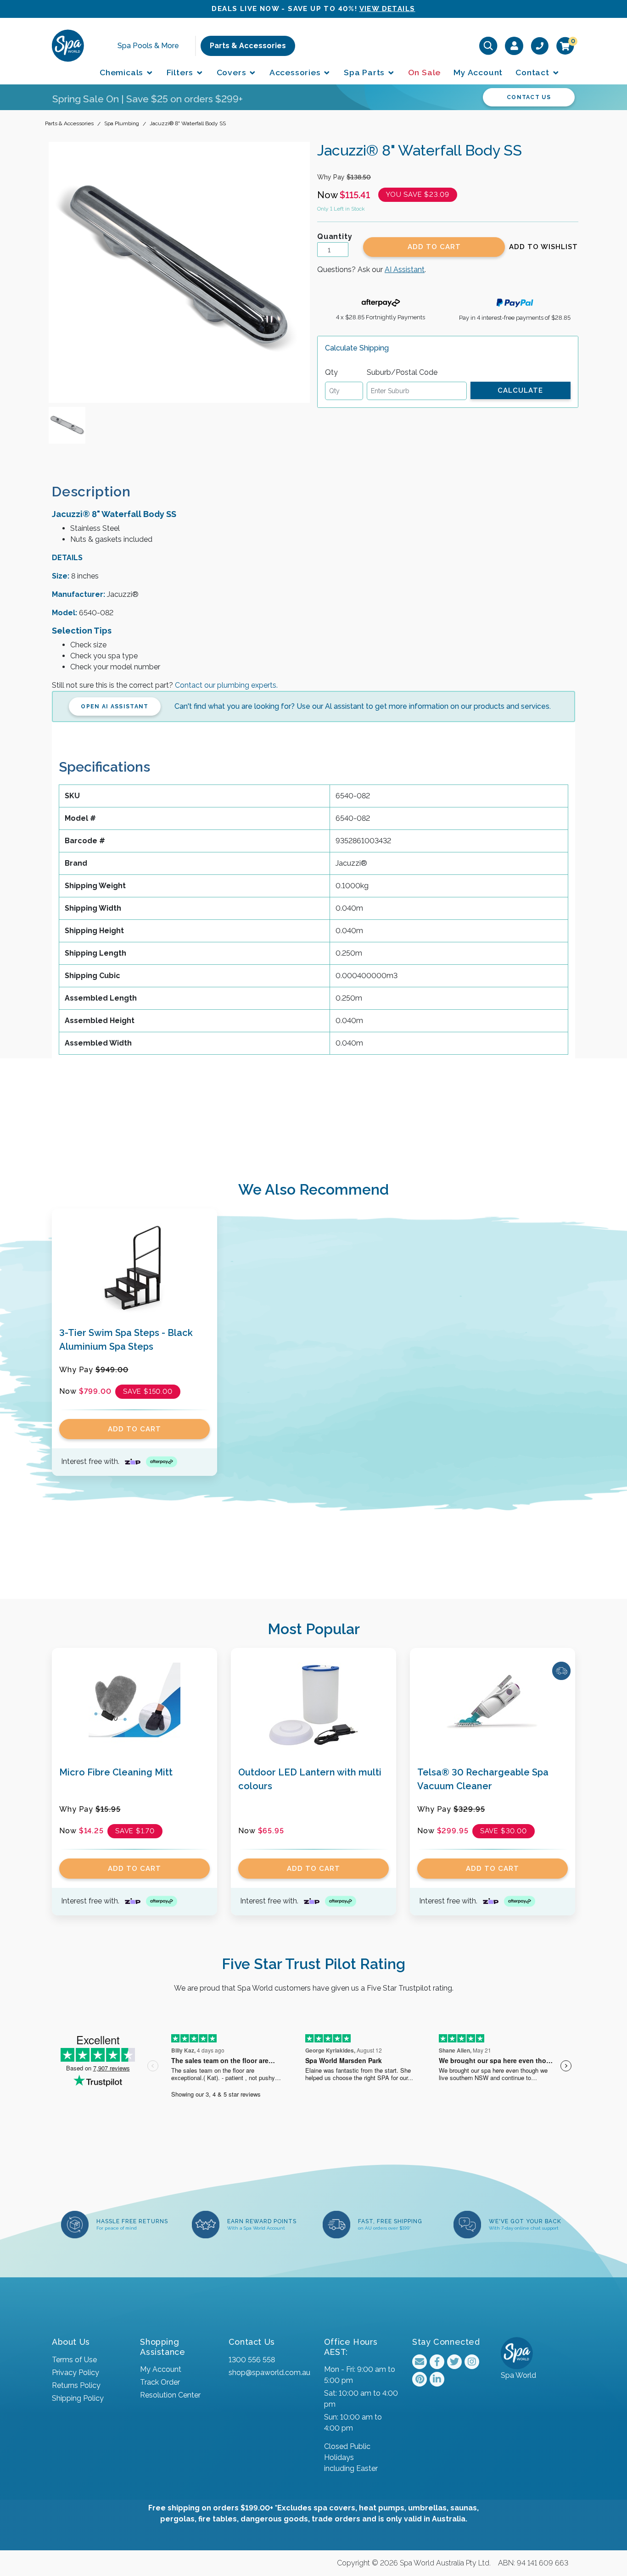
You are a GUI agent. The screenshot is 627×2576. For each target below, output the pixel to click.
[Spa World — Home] (68, 45)
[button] (543, 247)
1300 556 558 (252, 2360)
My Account (478, 72)
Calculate (520, 390)
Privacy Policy (76, 2373)
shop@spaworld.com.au (269, 2373)
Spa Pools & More (148, 46)
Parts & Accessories (248, 46)
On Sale (425, 72)
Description (91, 492)
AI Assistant (405, 270)
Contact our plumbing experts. (226, 685)
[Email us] (420, 2362)
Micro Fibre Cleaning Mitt (116, 1772)
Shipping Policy (78, 2398)
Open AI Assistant (115, 707)
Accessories (296, 72)
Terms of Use (74, 2360)
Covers (233, 72)
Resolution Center (170, 2395)
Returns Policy (76, 2385)
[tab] (99, 492)
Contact (533, 72)
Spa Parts (365, 72)
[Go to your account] (514, 45)
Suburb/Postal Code (402, 372)
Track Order (160, 2382)
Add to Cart (434, 247)
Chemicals (123, 72)
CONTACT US (529, 97)
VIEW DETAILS (387, 9)
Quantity (335, 236)
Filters (181, 72)
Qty (331, 372)
